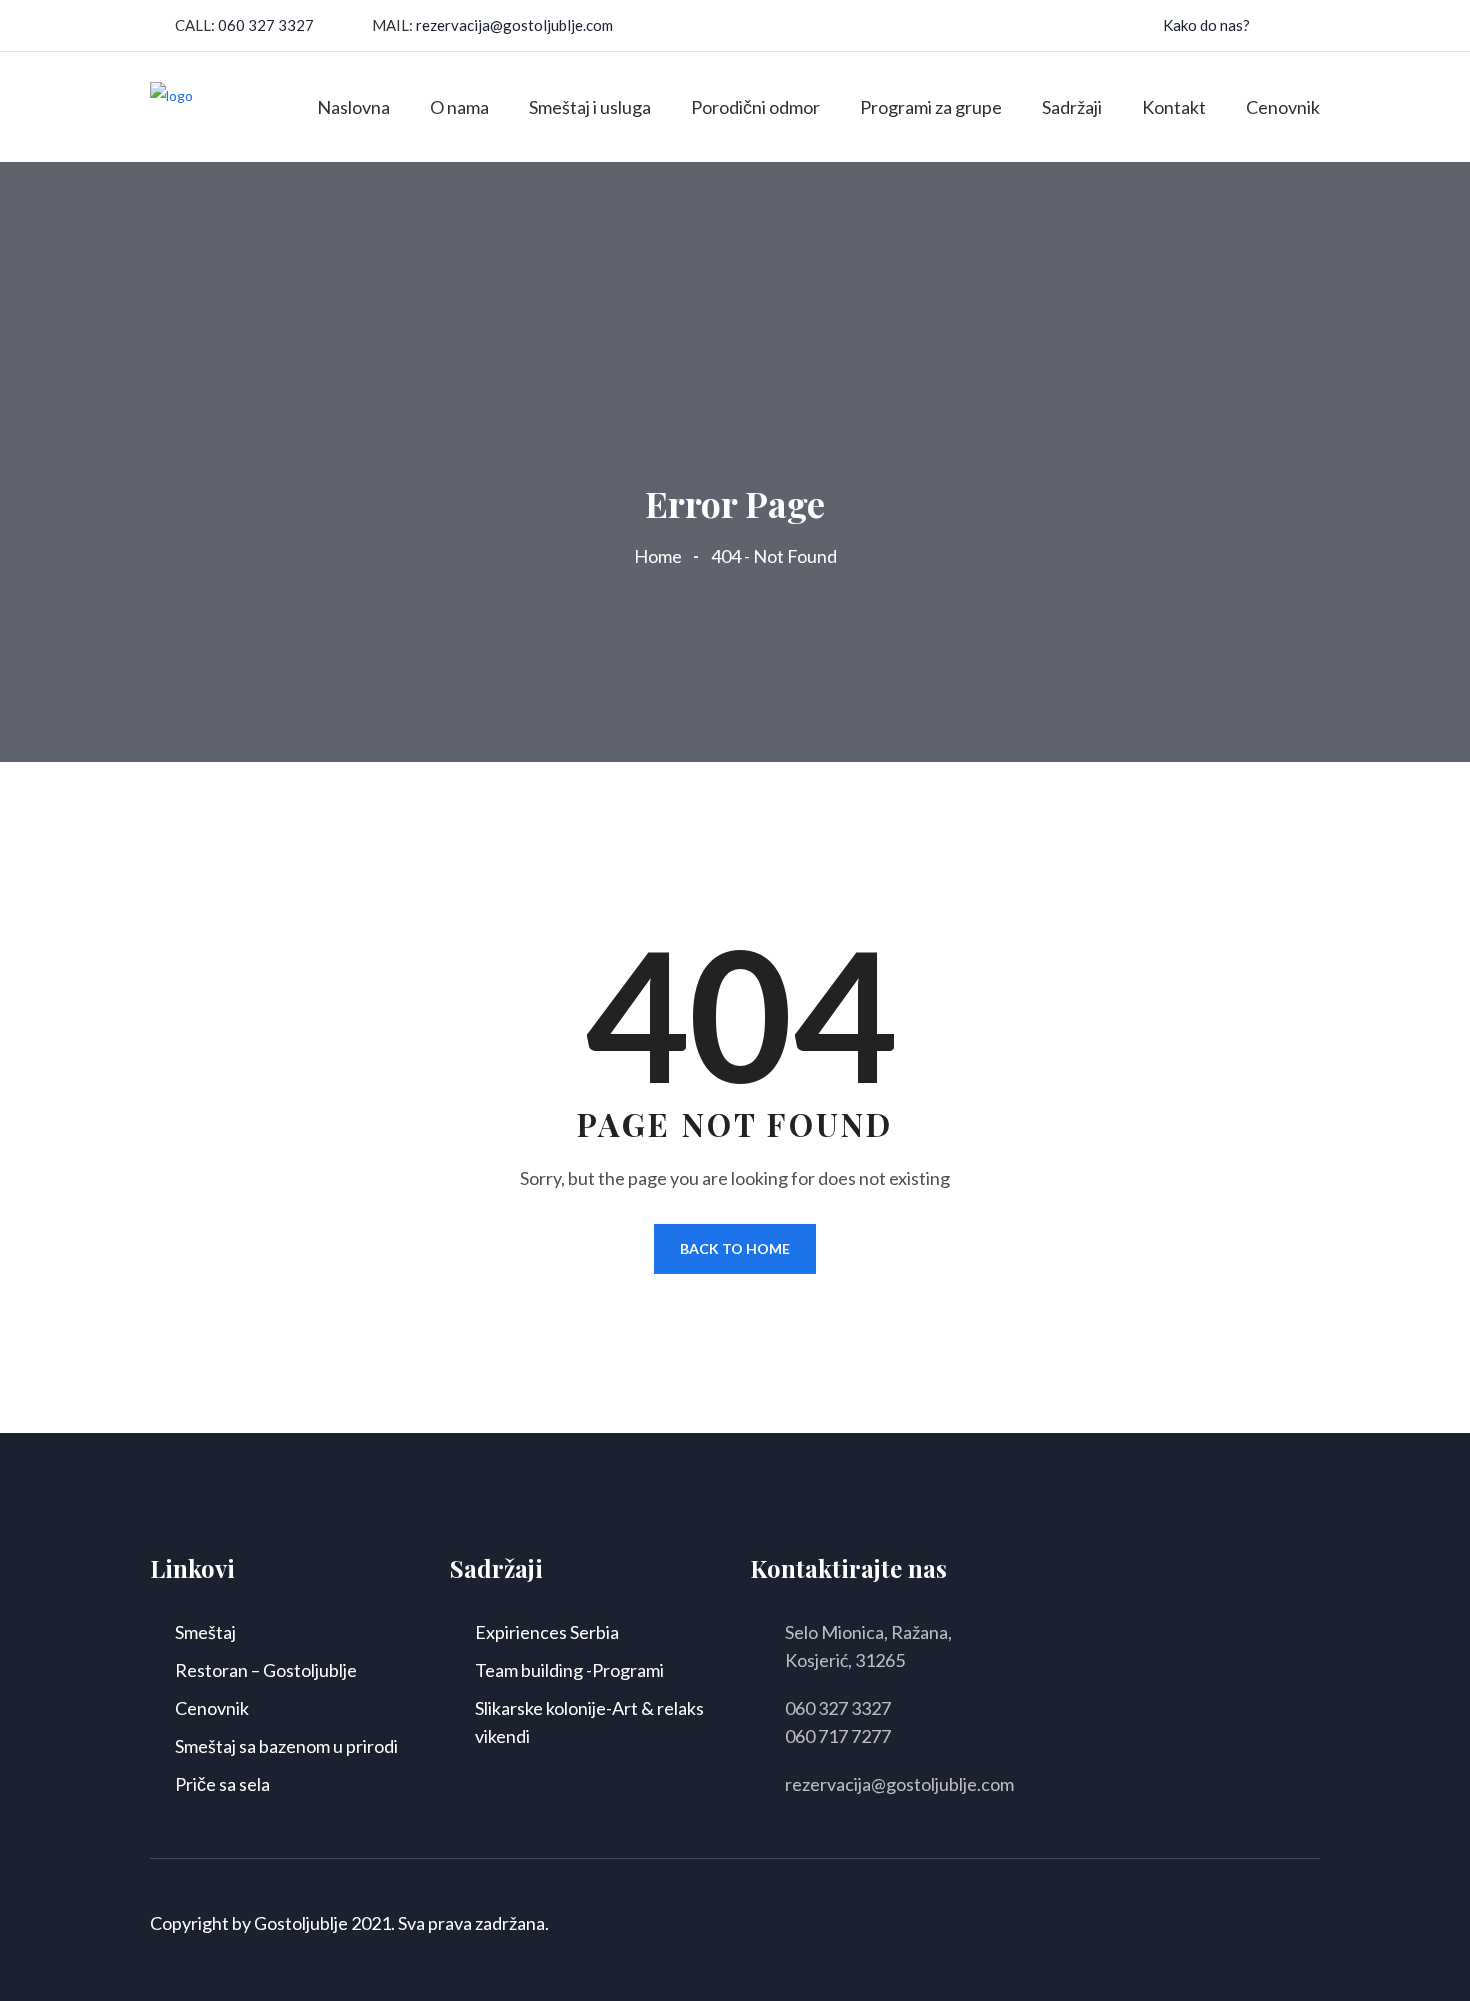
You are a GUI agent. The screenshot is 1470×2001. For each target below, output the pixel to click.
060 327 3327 (266, 25)
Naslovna (353, 107)
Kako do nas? (1206, 25)
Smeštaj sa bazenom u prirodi (286, 1746)
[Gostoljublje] (171, 105)
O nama (459, 107)
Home (661, 556)
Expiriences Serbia (547, 1632)
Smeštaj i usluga (590, 107)
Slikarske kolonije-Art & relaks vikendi (589, 1722)
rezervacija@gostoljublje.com (514, 25)
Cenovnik (1283, 107)
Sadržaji (1072, 107)
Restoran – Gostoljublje (266, 1670)
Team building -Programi (569, 1670)
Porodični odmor (755, 107)
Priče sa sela (222, 1784)
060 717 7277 (838, 1736)
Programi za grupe (931, 107)
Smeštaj (205, 1632)
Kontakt (1174, 107)
